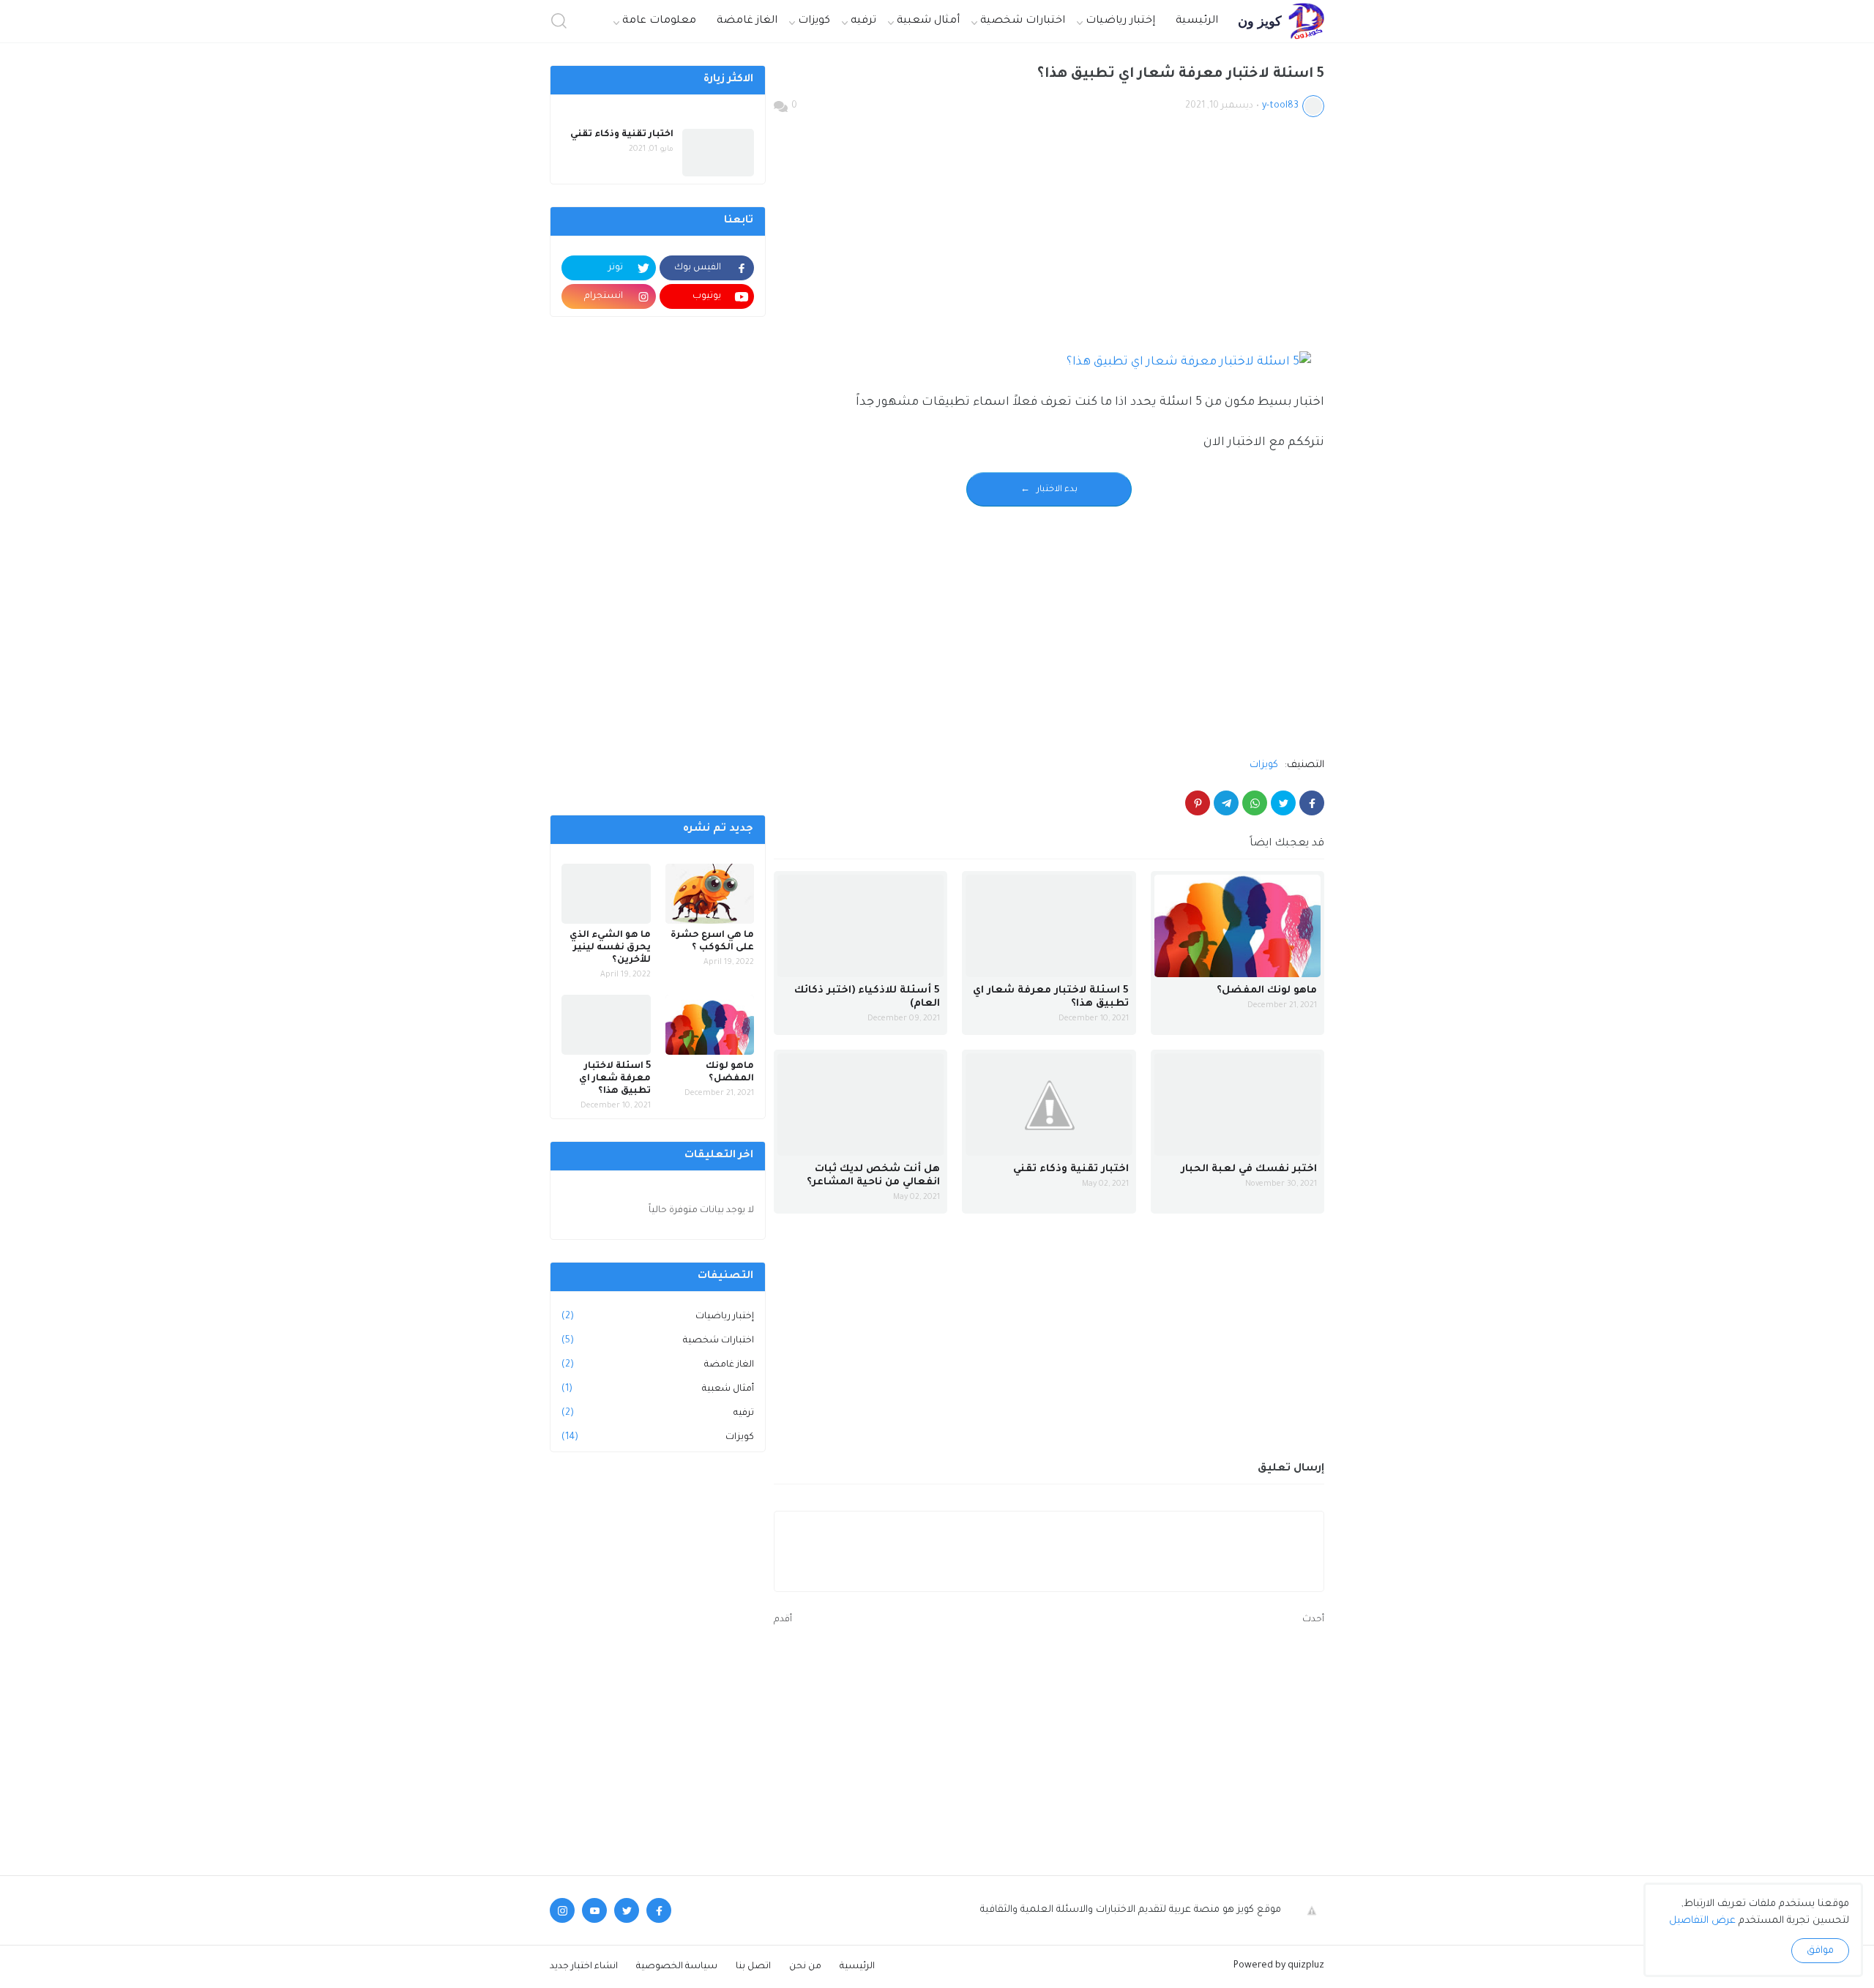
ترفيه (658, 1413)
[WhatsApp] (1255, 803)
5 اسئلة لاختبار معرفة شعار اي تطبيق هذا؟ (1050, 997)
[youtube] (594, 1910)
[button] (559, 22)
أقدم (783, 1620)
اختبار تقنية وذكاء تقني (1071, 1169)
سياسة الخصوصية (677, 1967)
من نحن (805, 1967)
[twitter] (627, 1910)
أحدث (1313, 1620)
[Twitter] (1283, 803)
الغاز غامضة (658, 1365)
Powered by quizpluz (1279, 1966)
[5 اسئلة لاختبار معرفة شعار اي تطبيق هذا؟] (1049, 926)
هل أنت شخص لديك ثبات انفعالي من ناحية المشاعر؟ (873, 1176)
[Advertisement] (1049, 238)
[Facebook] (1312, 803)
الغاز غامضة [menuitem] (747, 21)
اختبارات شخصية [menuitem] (1023, 21)
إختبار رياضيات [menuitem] (1120, 21)
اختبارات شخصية (658, 1341)
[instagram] (562, 1910)
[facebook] (659, 1910)
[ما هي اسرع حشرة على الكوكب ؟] (710, 894)
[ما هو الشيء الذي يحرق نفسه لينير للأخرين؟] (606, 894)
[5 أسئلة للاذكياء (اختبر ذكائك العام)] (861, 926)
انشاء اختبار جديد (584, 1967)
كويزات (1264, 765)
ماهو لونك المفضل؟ (1267, 991)
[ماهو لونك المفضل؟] (1237, 926)
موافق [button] (1820, 1951)
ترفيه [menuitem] (863, 21)
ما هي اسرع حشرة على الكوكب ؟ (712, 942)
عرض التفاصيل (1702, 1921)
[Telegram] (1226, 803)
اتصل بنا (753, 1967)
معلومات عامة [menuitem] (659, 21)
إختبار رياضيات (658, 1317)
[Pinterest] (1198, 803)
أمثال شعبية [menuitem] (928, 21)
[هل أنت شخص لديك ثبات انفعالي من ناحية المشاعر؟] (861, 1105)
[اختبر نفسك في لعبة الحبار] (1237, 1105)
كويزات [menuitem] (814, 21)
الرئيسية (857, 1967)
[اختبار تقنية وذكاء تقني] (1049, 1105)
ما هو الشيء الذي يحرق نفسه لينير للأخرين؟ (610, 948)
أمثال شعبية (658, 1389)
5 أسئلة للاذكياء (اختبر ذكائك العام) (867, 997)
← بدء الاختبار (1049, 490)
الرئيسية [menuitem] (1197, 21)
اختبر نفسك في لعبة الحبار (1249, 1169)
